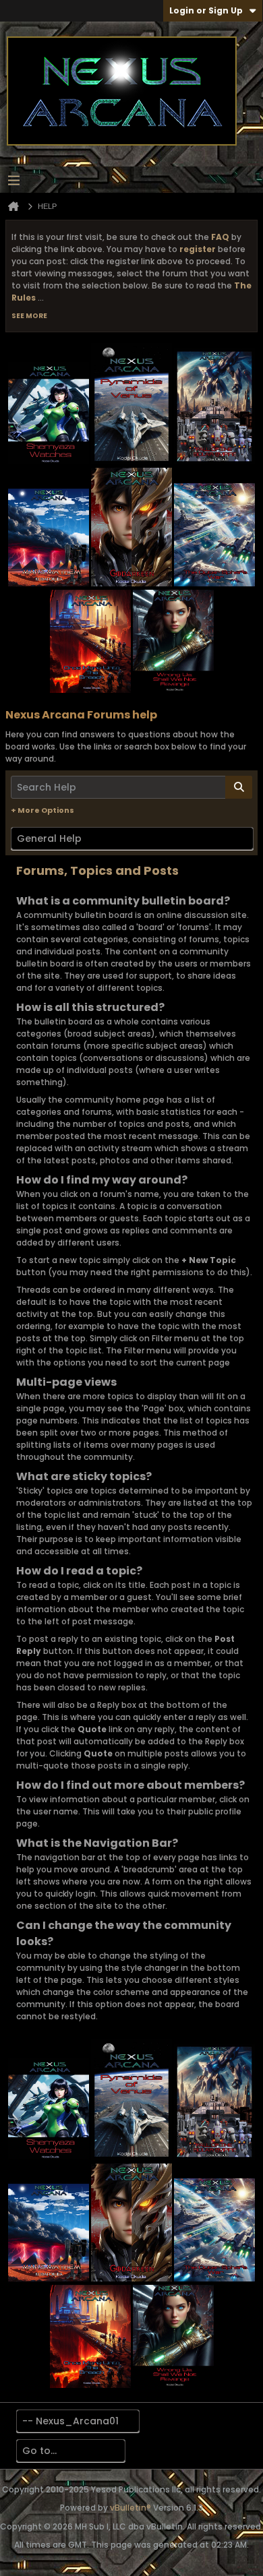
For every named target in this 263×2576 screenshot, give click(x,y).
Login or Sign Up (206, 10)
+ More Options (42, 810)
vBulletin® (130, 2508)
